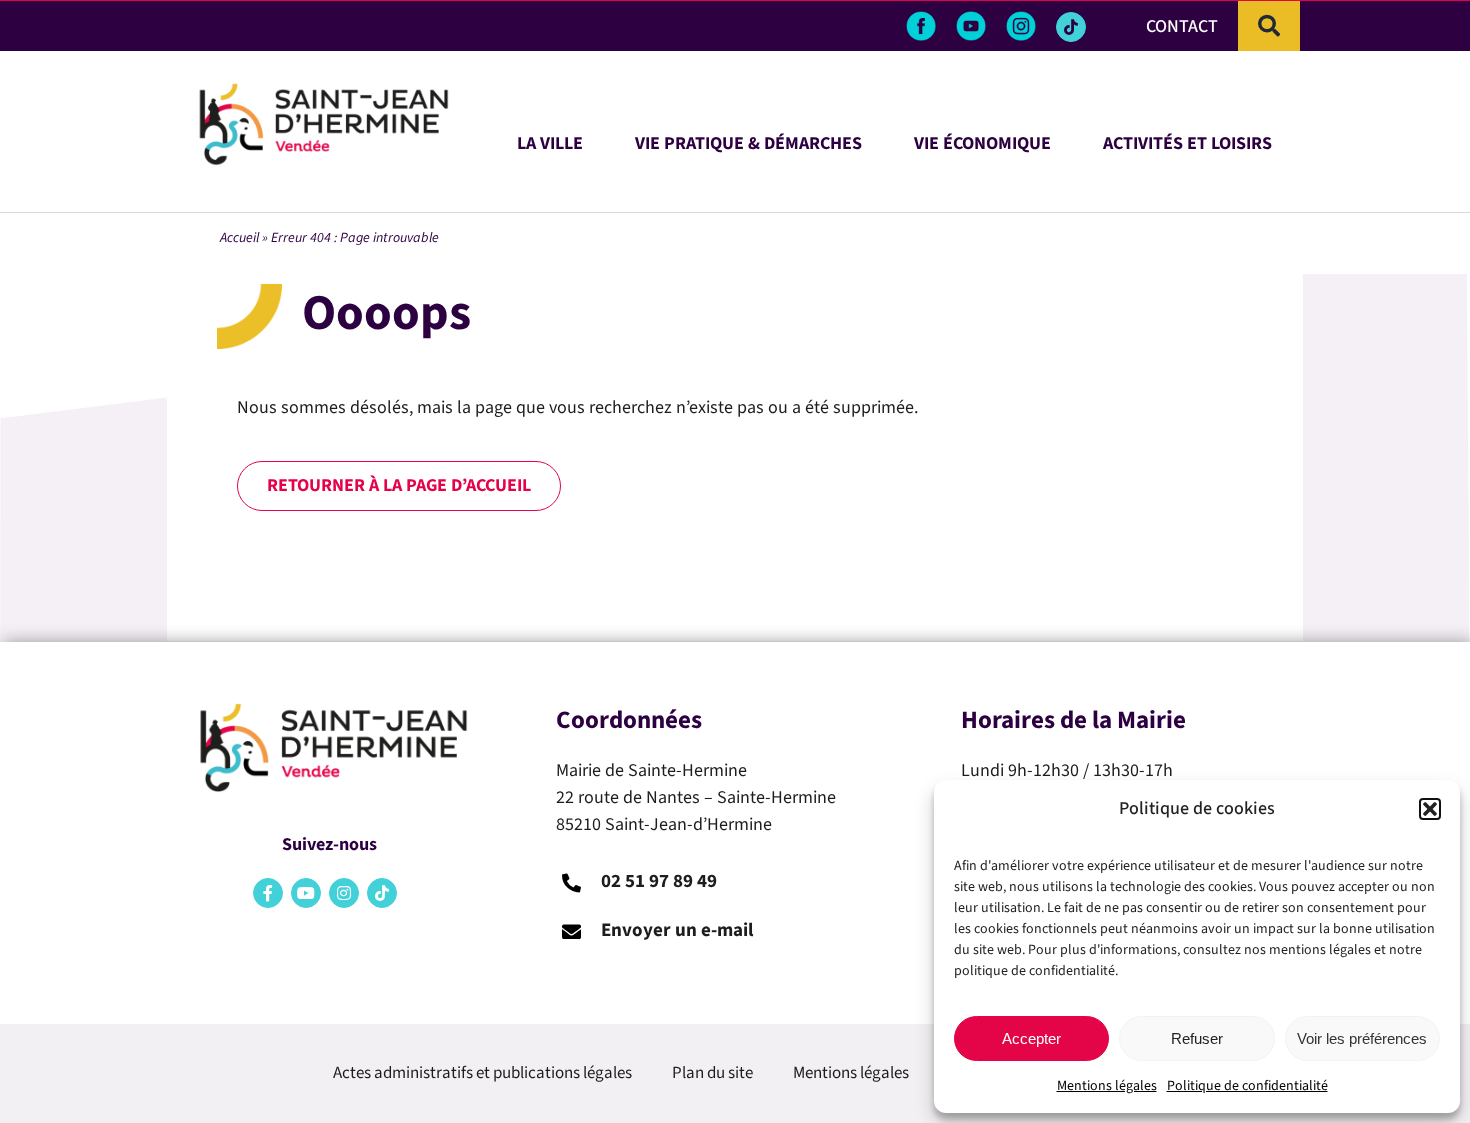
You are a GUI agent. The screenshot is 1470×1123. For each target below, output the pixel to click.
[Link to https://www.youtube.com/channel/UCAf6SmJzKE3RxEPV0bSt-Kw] (306, 893)
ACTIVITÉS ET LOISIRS (1187, 140)
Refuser (1197, 1038)
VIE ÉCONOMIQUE (982, 140)
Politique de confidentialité (1247, 1086)
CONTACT (1182, 26)
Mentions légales (1107, 1086)
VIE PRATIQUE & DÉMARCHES (748, 140)
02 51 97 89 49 (659, 881)
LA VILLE (550, 140)
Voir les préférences (1362, 1038)
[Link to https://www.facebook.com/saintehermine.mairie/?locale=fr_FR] (268, 893)
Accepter (1031, 1038)
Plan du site (712, 1073)
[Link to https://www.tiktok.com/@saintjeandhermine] (1071, 27)
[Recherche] (1269, 26)
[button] (1430, 809)
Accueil (239, 238)
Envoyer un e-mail (677, 930)
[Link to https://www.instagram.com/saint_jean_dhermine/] (344, 893)
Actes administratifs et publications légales (482, 1073)
